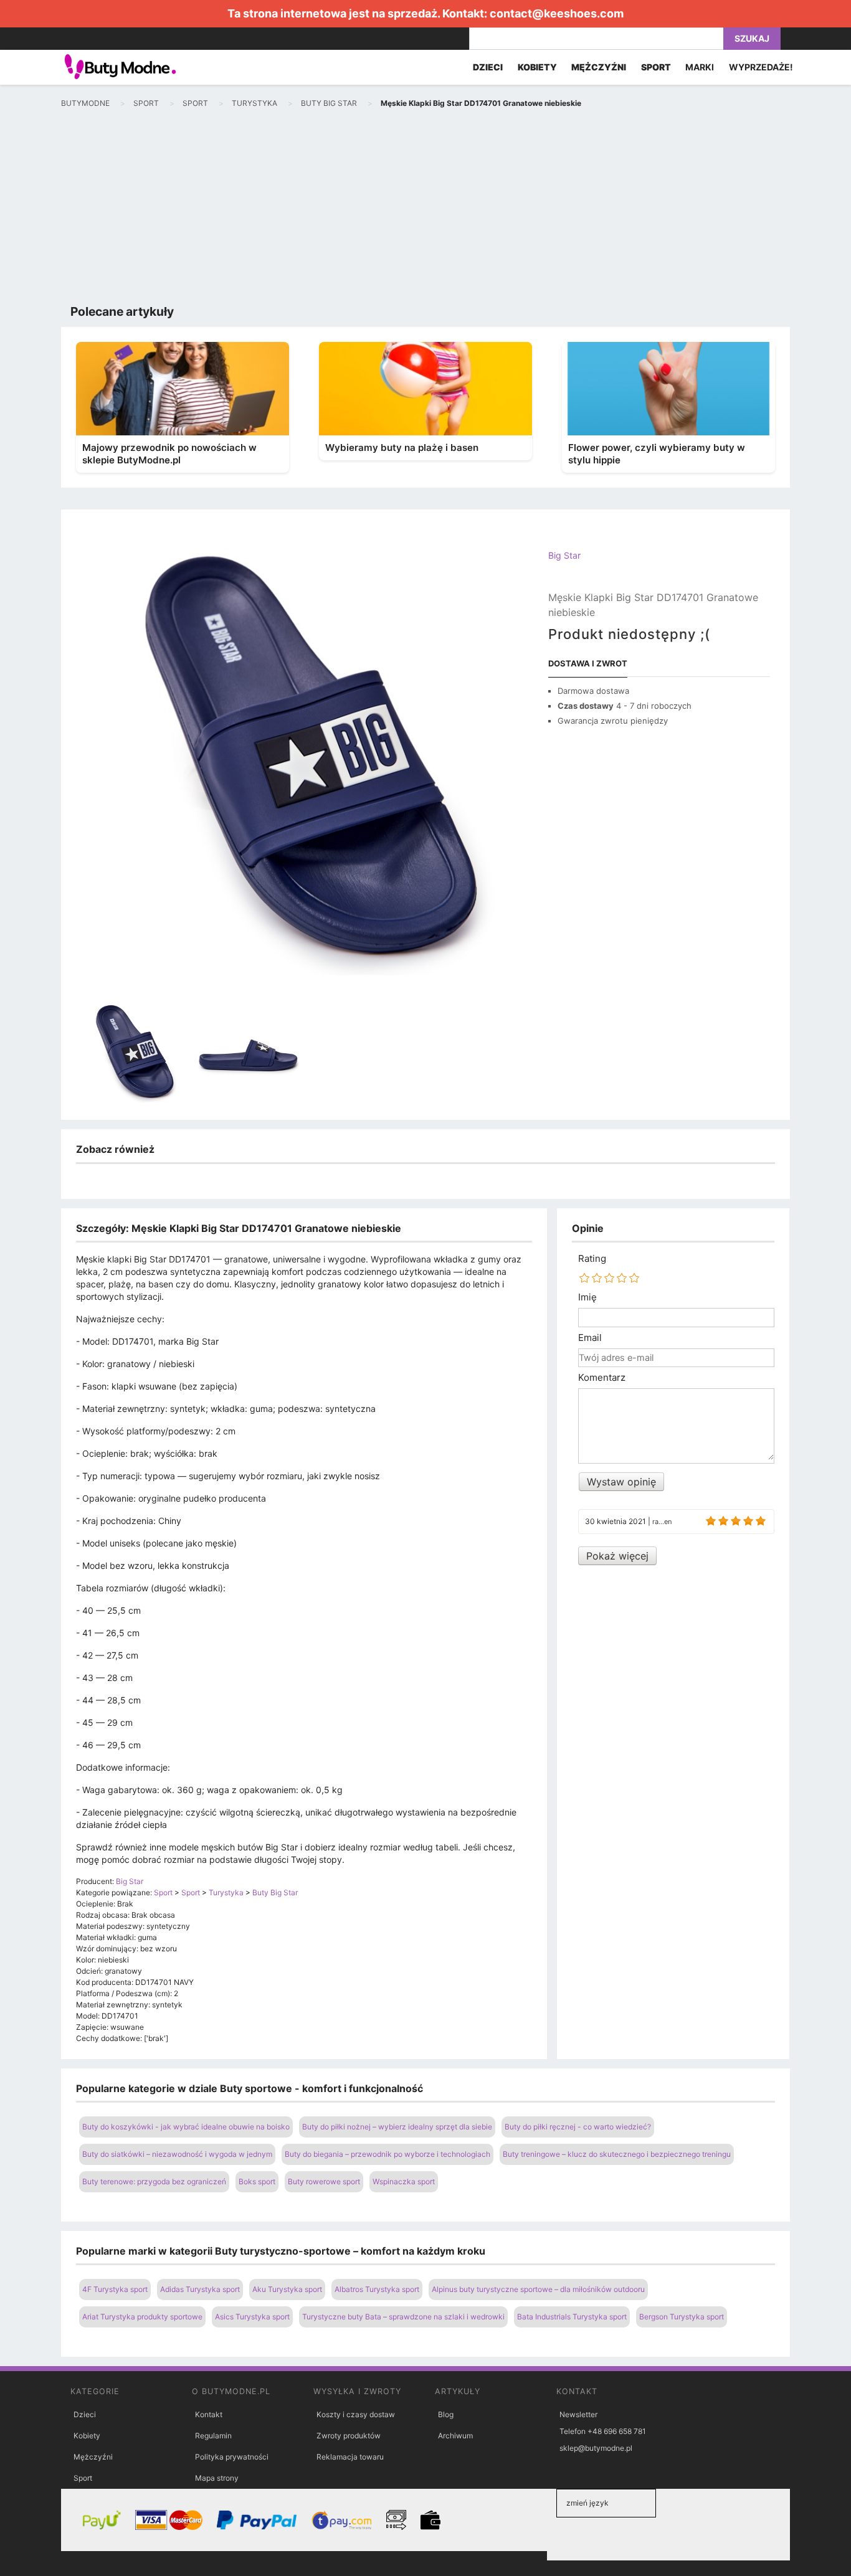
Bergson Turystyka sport (682, 2317)
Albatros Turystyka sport (377, 2289)
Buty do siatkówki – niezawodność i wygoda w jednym (177, 2154)
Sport (83, 2478)
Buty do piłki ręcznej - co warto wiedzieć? (578, 2127)
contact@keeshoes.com (557, 13)
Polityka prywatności (232, 2457)
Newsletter (578, 2414)
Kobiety (87, 2436)
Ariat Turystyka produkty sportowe (142, 2317)
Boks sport (257, 2181)
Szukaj (752, 38)
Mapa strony (217, 2478)
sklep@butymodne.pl (596, 2448)
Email (590, 1338)
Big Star (564, 555)
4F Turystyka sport (115, 2289)
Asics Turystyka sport (252, 2317)
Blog (446, 2414)
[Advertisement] (425, 209)
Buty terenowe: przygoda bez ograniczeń (154, 2181)
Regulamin (213, 2436)
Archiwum (455, 2436)
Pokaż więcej (617, 1556)
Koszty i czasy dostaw (356, 2414)
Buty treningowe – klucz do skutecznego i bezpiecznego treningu (617, 2154)
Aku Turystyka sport (287, 2289)
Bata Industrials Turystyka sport (572, 2317)
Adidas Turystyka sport (200, 2289)
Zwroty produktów (349, 2436)
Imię (587, 1297)
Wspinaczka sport (404, 2181)
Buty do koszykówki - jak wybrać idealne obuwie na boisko (186, 2127)
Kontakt (209, 2414)
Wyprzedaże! (761, 67)
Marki (700, 67)
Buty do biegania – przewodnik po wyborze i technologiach (387, 2154)
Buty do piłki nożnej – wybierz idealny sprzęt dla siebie (397, 2127)
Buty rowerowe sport (324, 2181)
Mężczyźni (93, 2457)
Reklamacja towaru (350, 2457)
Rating (592, 1259)
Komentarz (602, 1378)
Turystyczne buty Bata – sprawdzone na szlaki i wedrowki (403, 2317)
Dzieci (85, 2414)
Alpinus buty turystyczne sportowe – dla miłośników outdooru (538, 2289)
